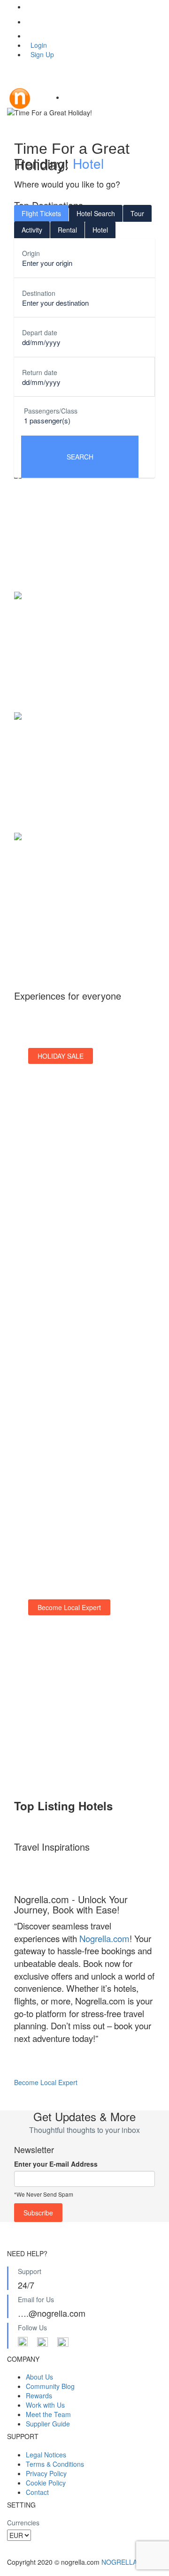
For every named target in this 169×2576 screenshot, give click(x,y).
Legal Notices (46, 2455)
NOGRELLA (119, 2562)
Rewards (39, 2395)
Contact (37, 2492)
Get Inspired (56, 1489)
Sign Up (42, 54)
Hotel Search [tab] (96, 213)
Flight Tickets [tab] (41, 213)
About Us (39, 2377)
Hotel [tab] (100, 230)
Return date (40, 372)
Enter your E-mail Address (56, 2164)
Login (39, 45)
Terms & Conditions (55, 2464)
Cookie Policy (46, 2483)
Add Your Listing (62, 1735)
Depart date (40, 332)
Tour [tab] (137, 213)
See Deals (53, 1166)
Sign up (49, 1327)
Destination (39, 293)
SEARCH (80, 457)
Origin (31, 253)
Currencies (23, 2523)
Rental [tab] (67, 230)
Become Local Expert (46, 2082)
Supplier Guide (48, 2424)
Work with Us (45, 2405)
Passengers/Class (51, 411)
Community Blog (50, 2386)
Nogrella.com (104, 1938)
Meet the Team (48, 2414)
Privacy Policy (46, 2473)
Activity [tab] (32, 230)
